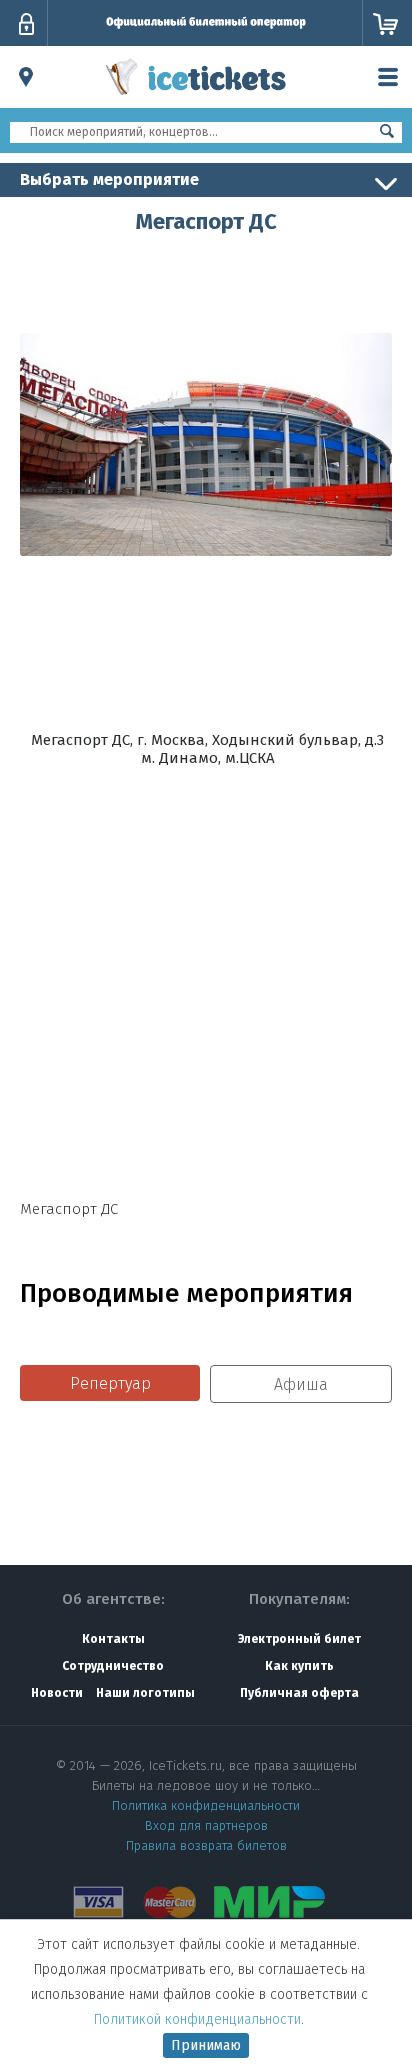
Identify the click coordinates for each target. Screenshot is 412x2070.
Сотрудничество (113, 1666)
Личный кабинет (26, 24)
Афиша (301, 1384)
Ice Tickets (196, 98)
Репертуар (110, 1383)
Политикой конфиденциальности (197, 2019)
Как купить (299, 1666)
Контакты (113, 1639)
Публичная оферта (299, 1693)
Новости (57, 1693)
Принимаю (206, 2045)
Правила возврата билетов (206, 1845)
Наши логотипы (145, 1693)
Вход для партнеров (206, 1825)
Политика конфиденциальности (206, 1805)
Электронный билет (299, 1639)
